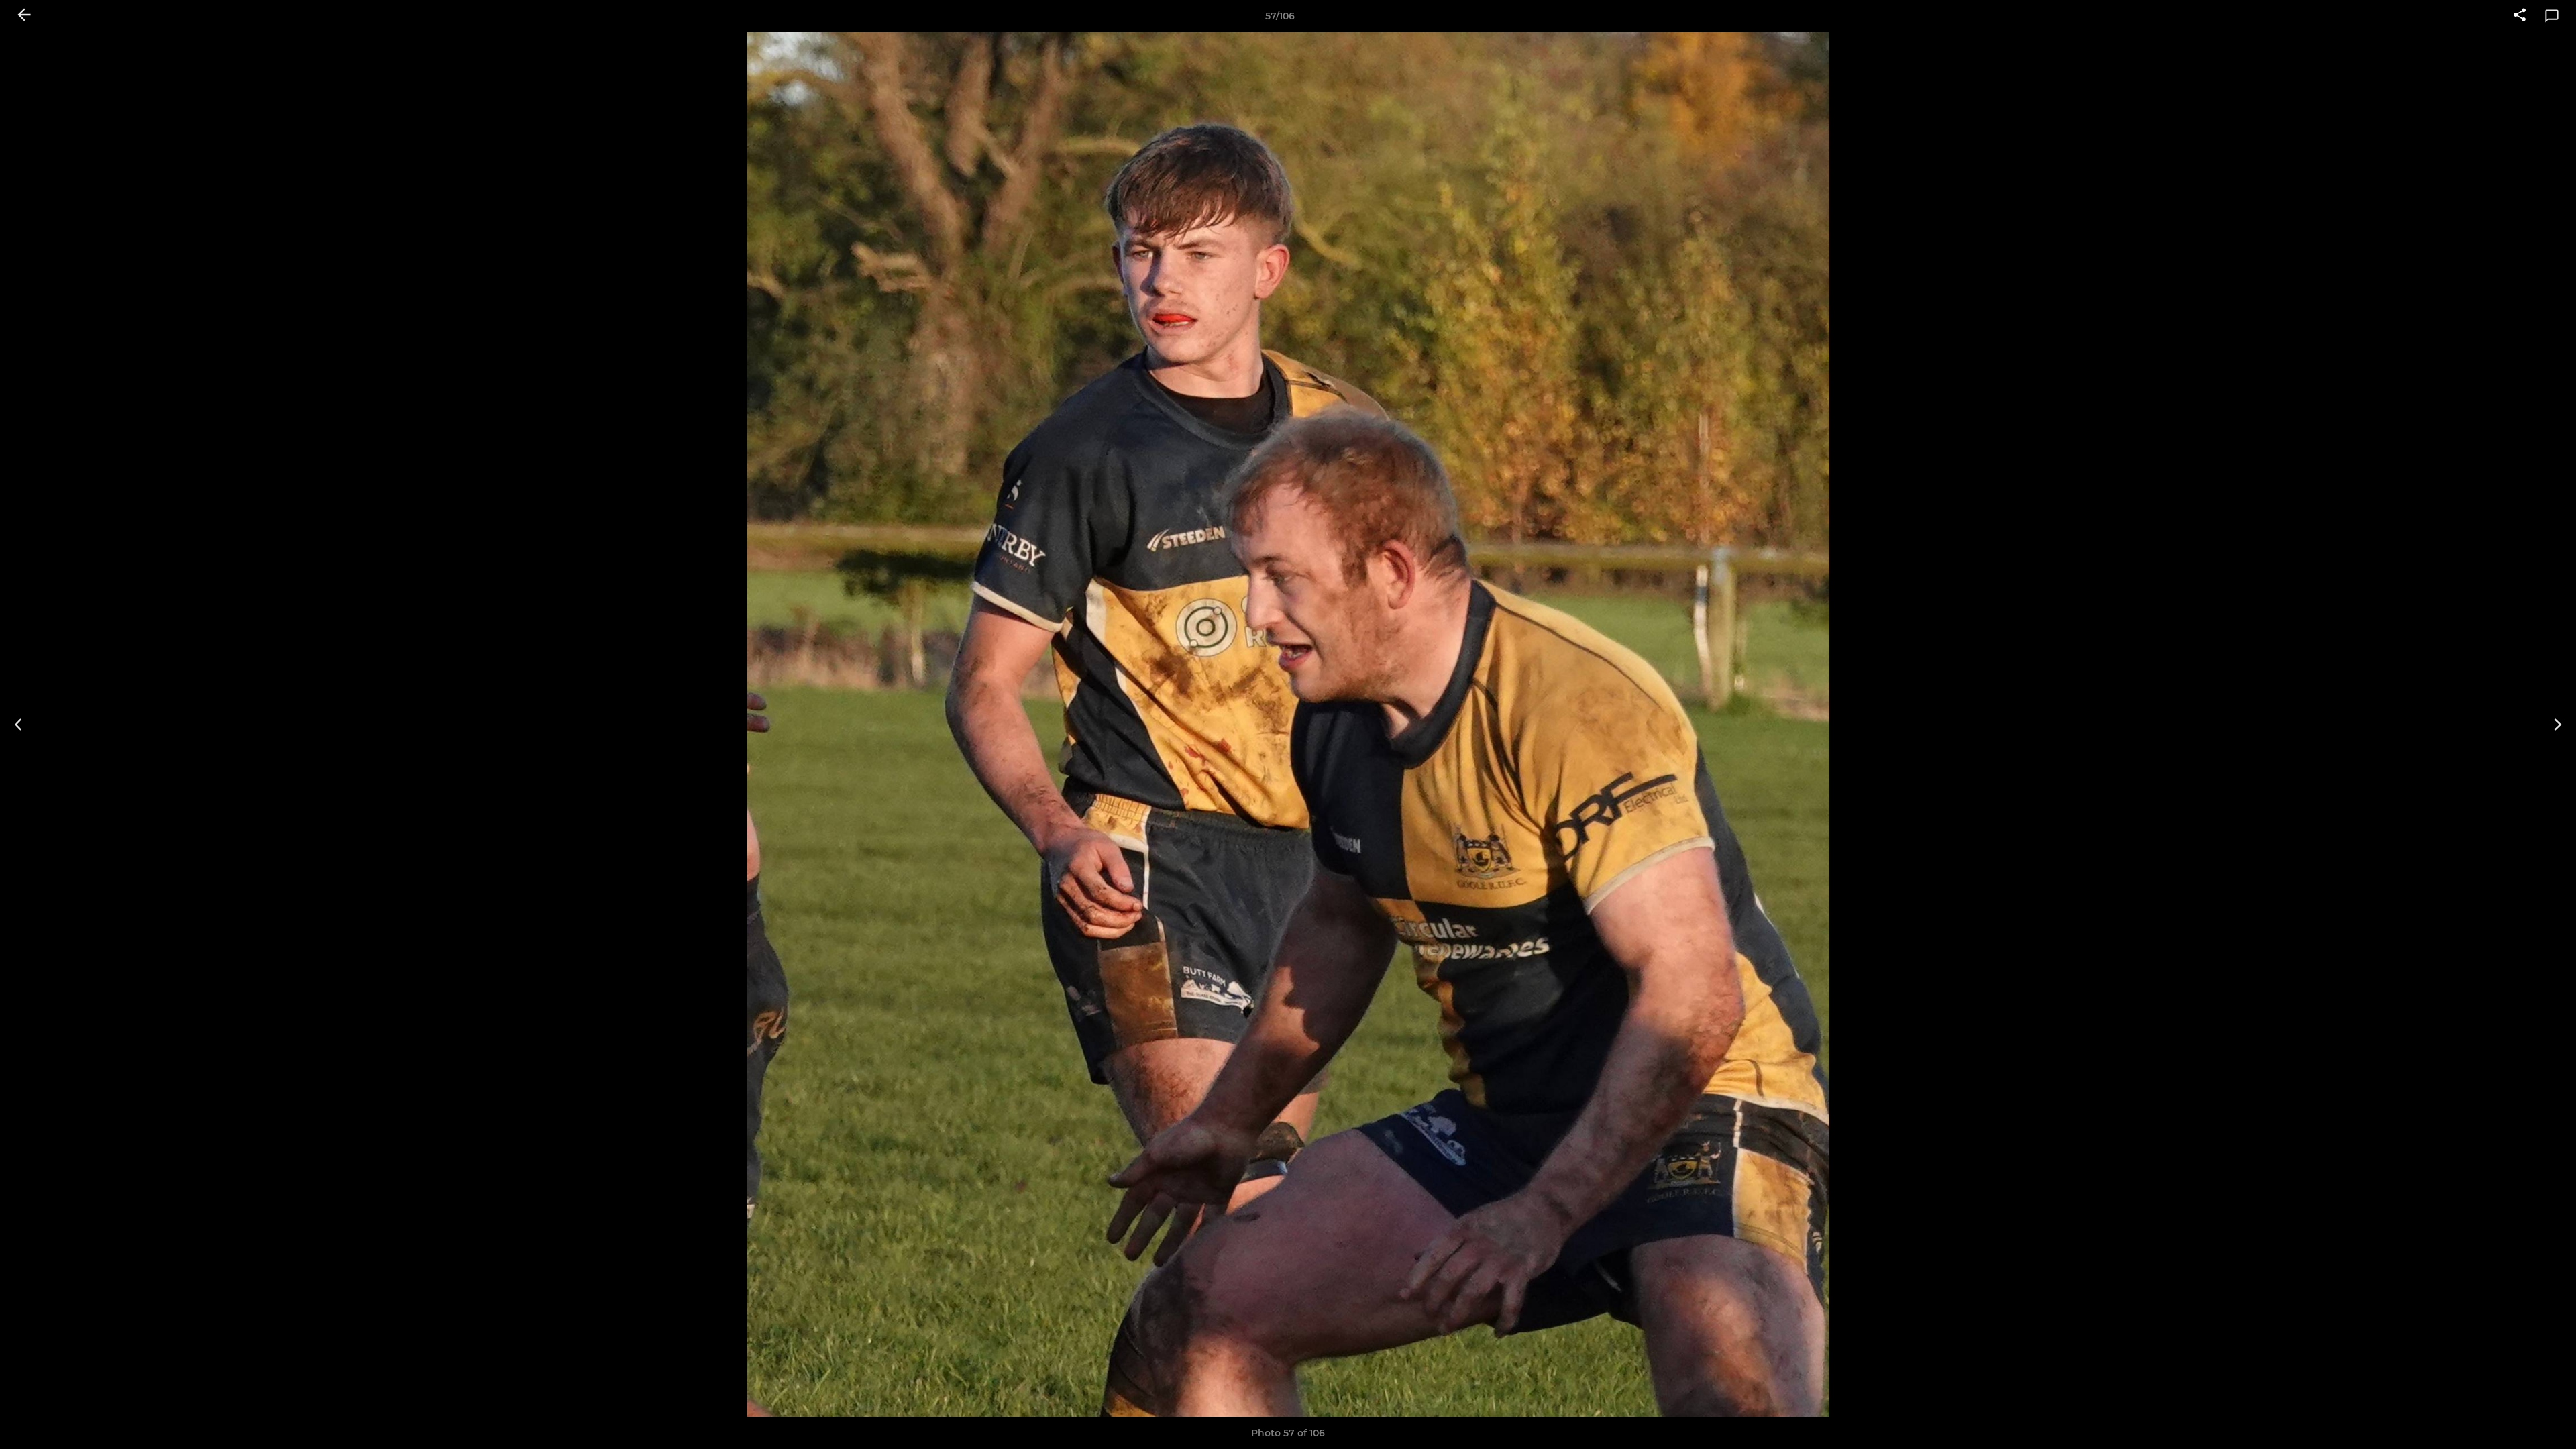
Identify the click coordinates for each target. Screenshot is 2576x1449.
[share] (2520, 16)
